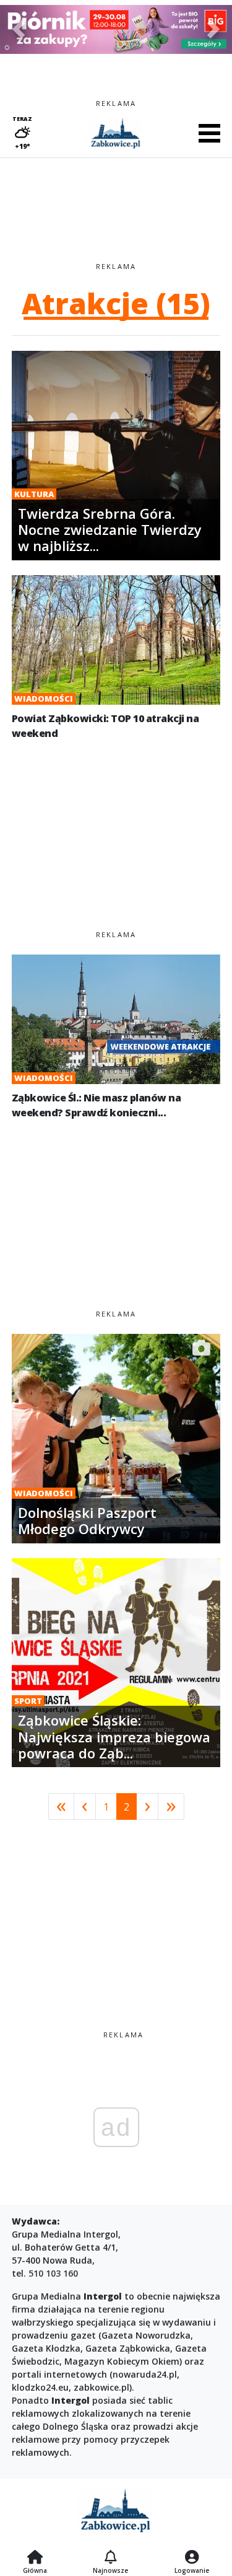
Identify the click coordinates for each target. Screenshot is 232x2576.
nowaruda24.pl (145, 2374)
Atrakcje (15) (116, 303)
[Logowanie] (192, 2558)
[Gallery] (116, 29)
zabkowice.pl (101, 2387)
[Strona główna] (35, 2558)
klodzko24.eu (40, 2387)
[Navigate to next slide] (213, 29)
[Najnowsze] (110, 2558)
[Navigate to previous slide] (19, 29)
